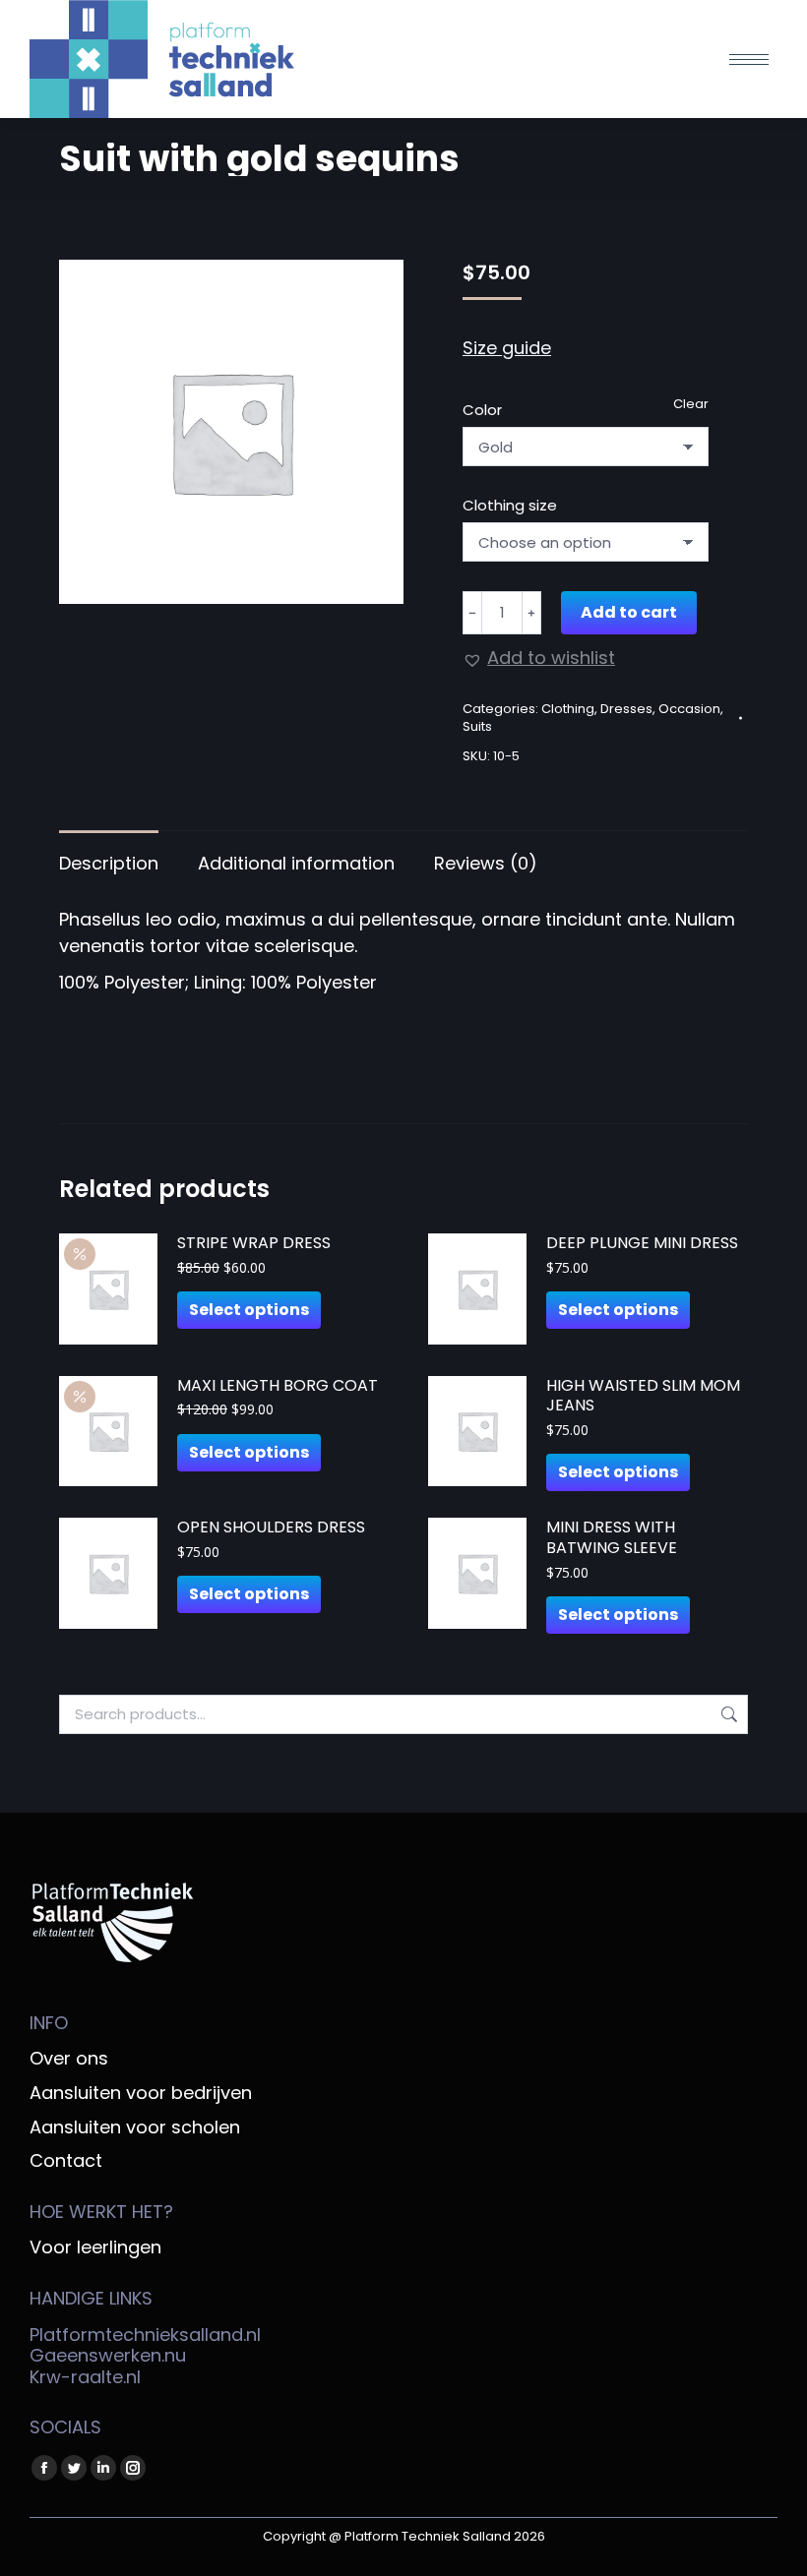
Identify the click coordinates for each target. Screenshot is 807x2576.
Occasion (689, 709)
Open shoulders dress (271, 1528)
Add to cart (629, 612)
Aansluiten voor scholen (135, 2127)
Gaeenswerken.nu (108, 2355)
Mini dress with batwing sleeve (612, 1538)
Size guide (507, 348)
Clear (691, 404)
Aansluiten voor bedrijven (141, 2093)
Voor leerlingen (95, 2247)
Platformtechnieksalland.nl (145, 2335)
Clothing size (510, 505)
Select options (249, 1310)
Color (482, 410)
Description (109, 863)
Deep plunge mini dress (642, 1244)
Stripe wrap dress (254, 1244)
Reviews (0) (486, 863)
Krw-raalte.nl (85, 2377)
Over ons (69, 2059)
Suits (477, 726)
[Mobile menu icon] (749, 60)
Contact (66, 2161)
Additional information (296, 863)
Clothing (568, 709)
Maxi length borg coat (278, 1386)
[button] (539, 658)
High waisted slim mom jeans (643, 1397)
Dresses (626, 709)
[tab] (109, 853)
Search (727, 1714)
